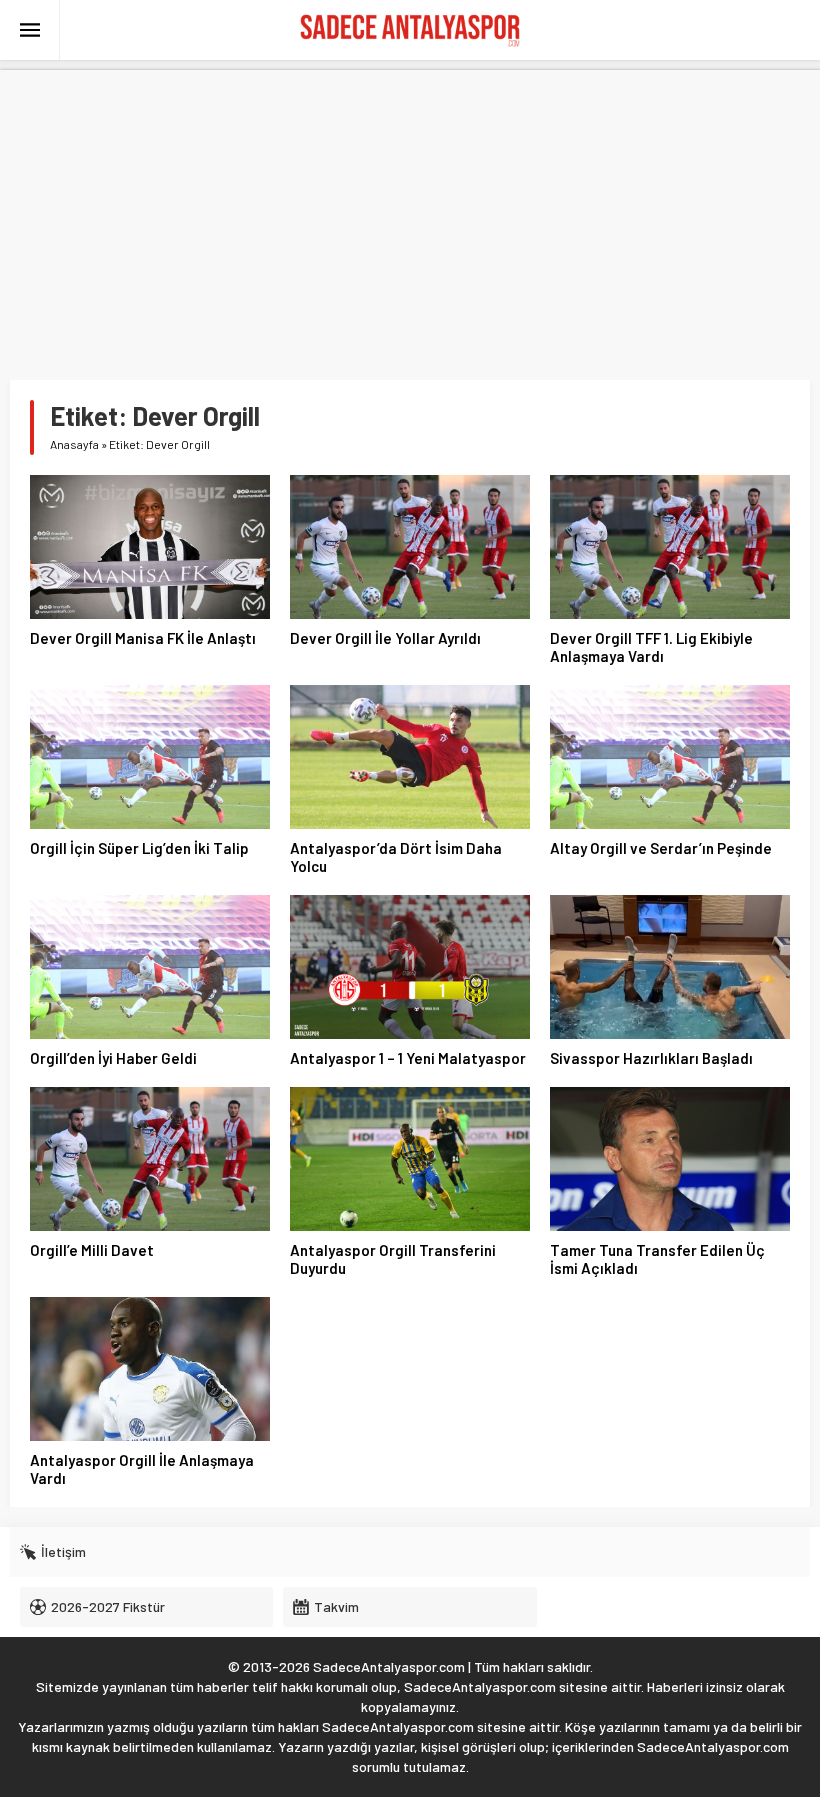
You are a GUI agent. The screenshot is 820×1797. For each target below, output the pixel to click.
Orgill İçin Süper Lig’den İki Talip (139, 848)
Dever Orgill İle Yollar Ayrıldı (385, 638)
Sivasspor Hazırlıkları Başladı (651, 1058)
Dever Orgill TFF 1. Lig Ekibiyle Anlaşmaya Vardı (651, 647)
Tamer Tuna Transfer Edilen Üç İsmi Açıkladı (657, 1259)
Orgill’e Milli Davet (92, 1250)
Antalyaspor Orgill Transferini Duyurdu (393, 1259)
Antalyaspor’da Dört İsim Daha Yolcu (396, 857)
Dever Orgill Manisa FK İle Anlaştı (143, 638)
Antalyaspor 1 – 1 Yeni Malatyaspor (408, 1058)
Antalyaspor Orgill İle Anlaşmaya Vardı (142, 1469)
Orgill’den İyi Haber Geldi (113, 1058)
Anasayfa (74, 444)
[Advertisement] (410, 210)
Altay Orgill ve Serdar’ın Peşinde (661, 848)
